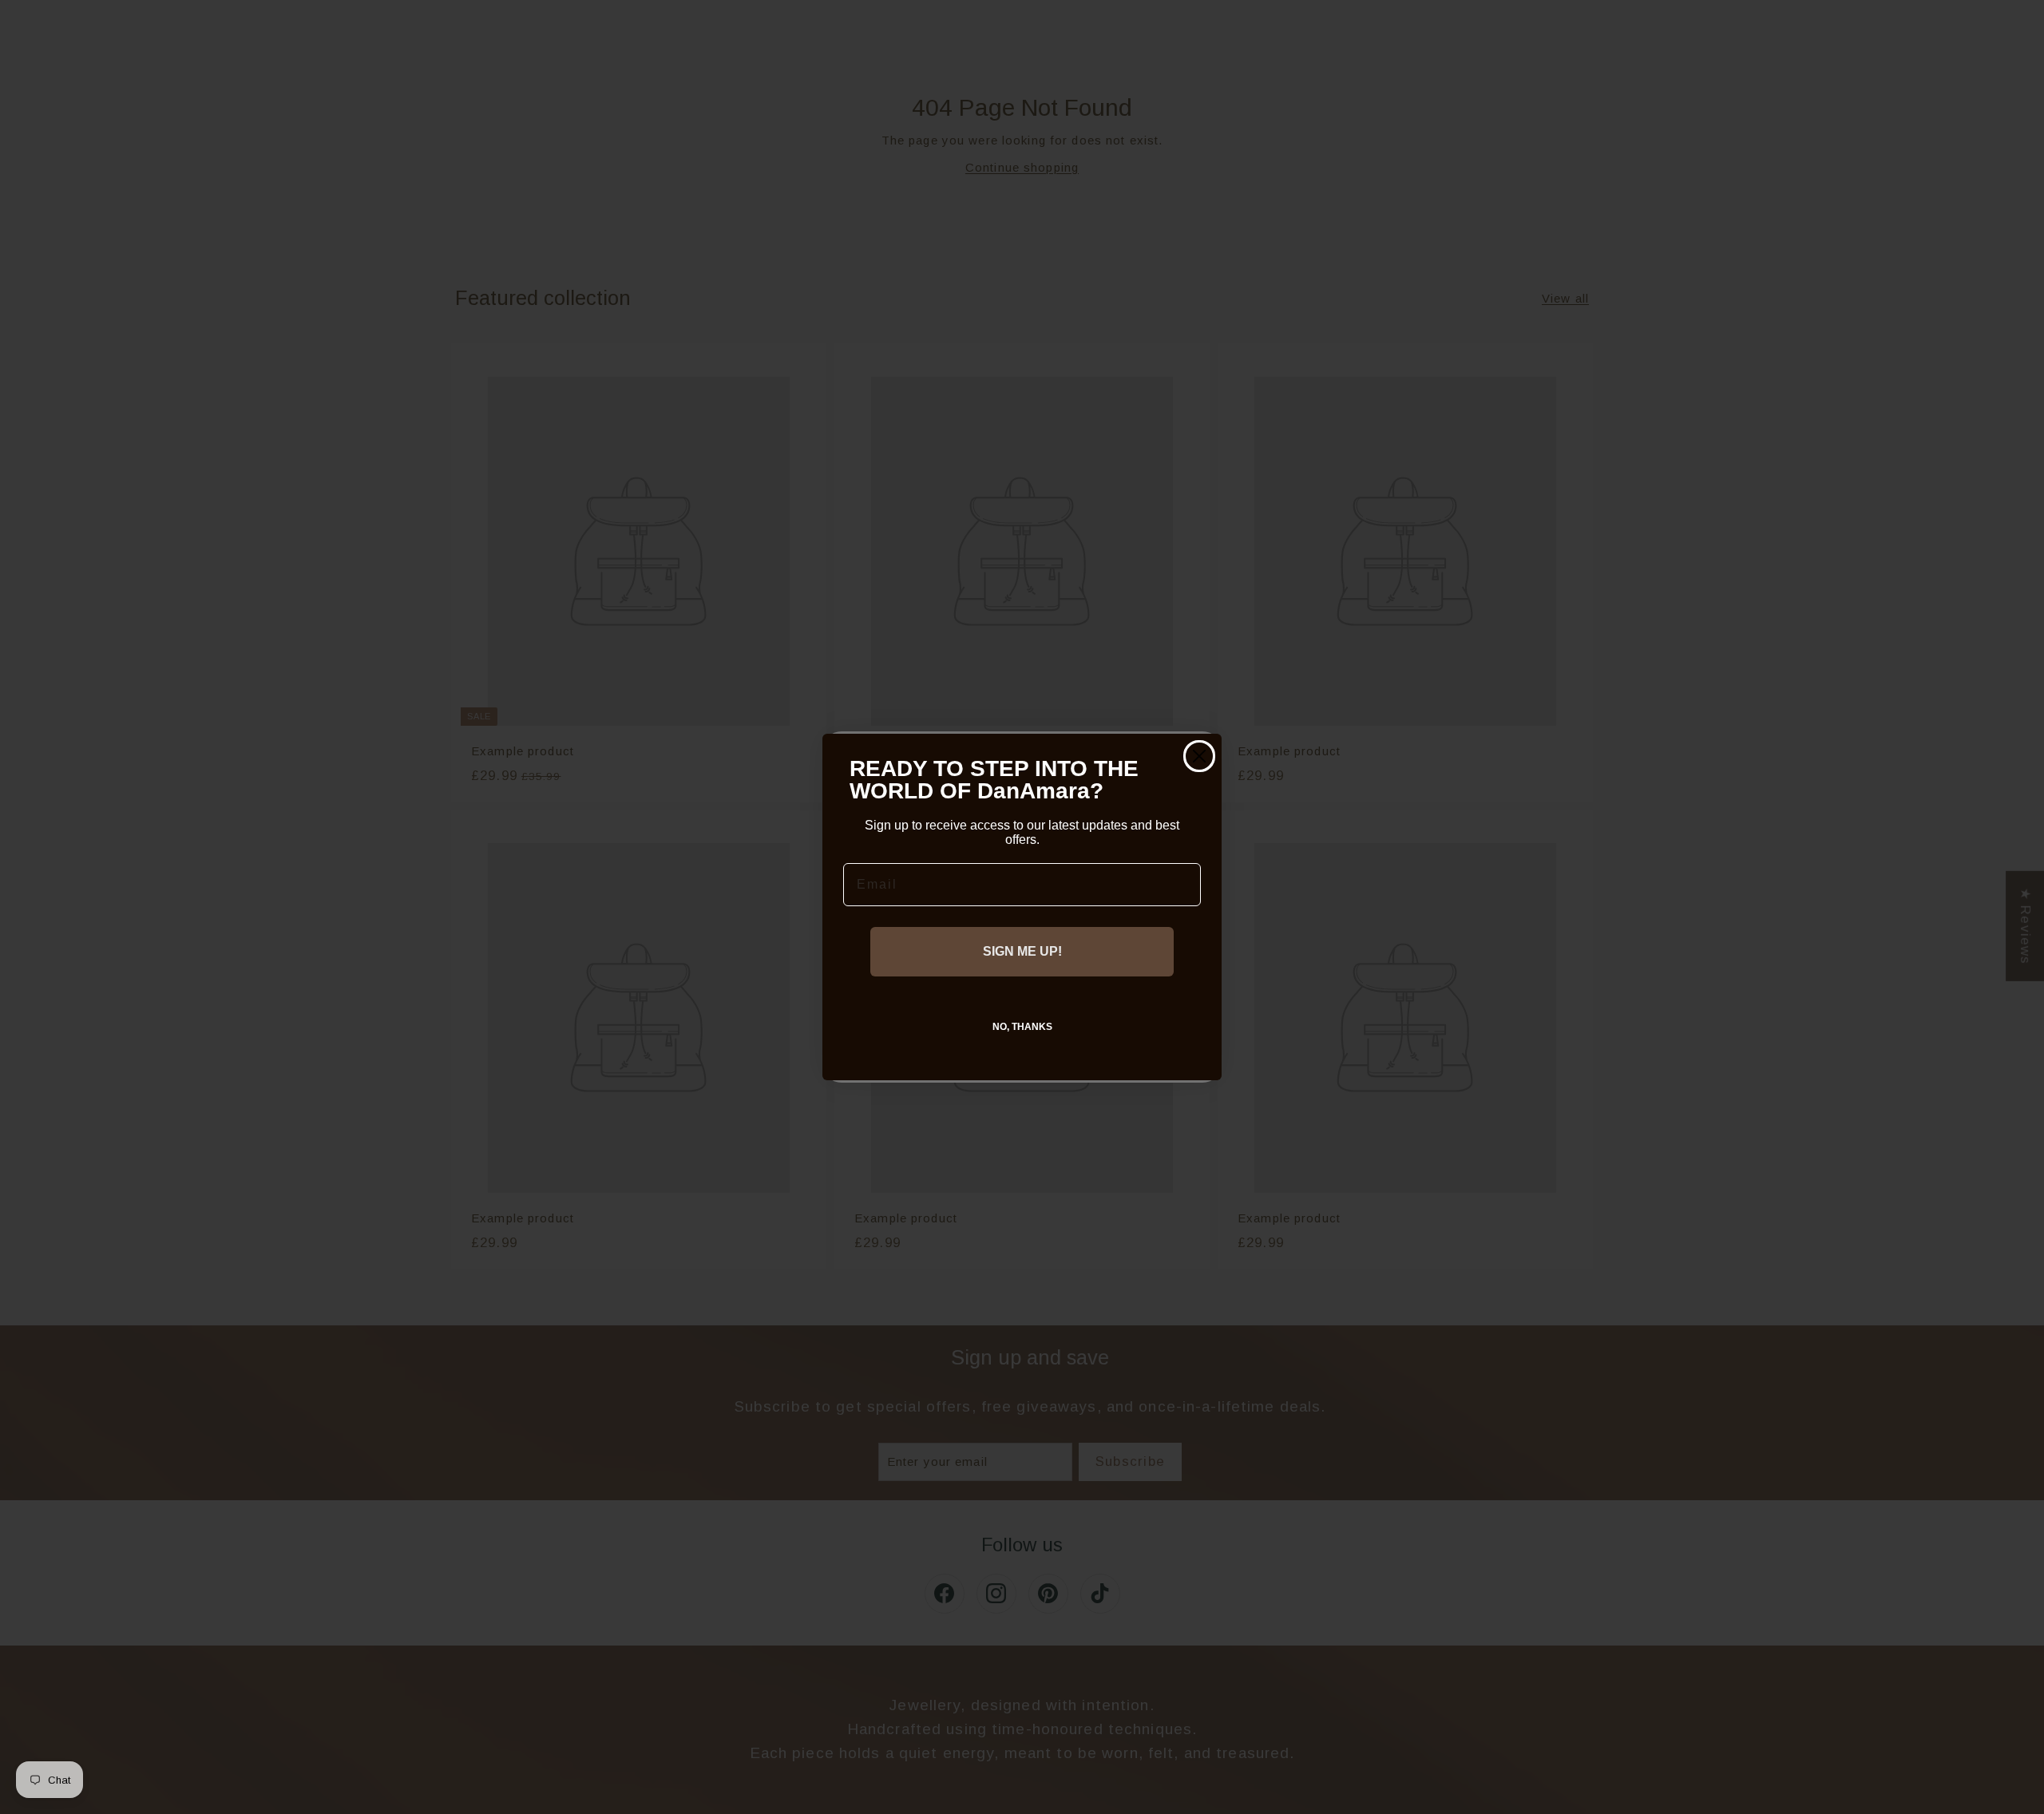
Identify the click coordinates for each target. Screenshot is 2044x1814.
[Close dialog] (1199, 756)
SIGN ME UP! (1022, 951)
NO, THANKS (1022, 1027)
